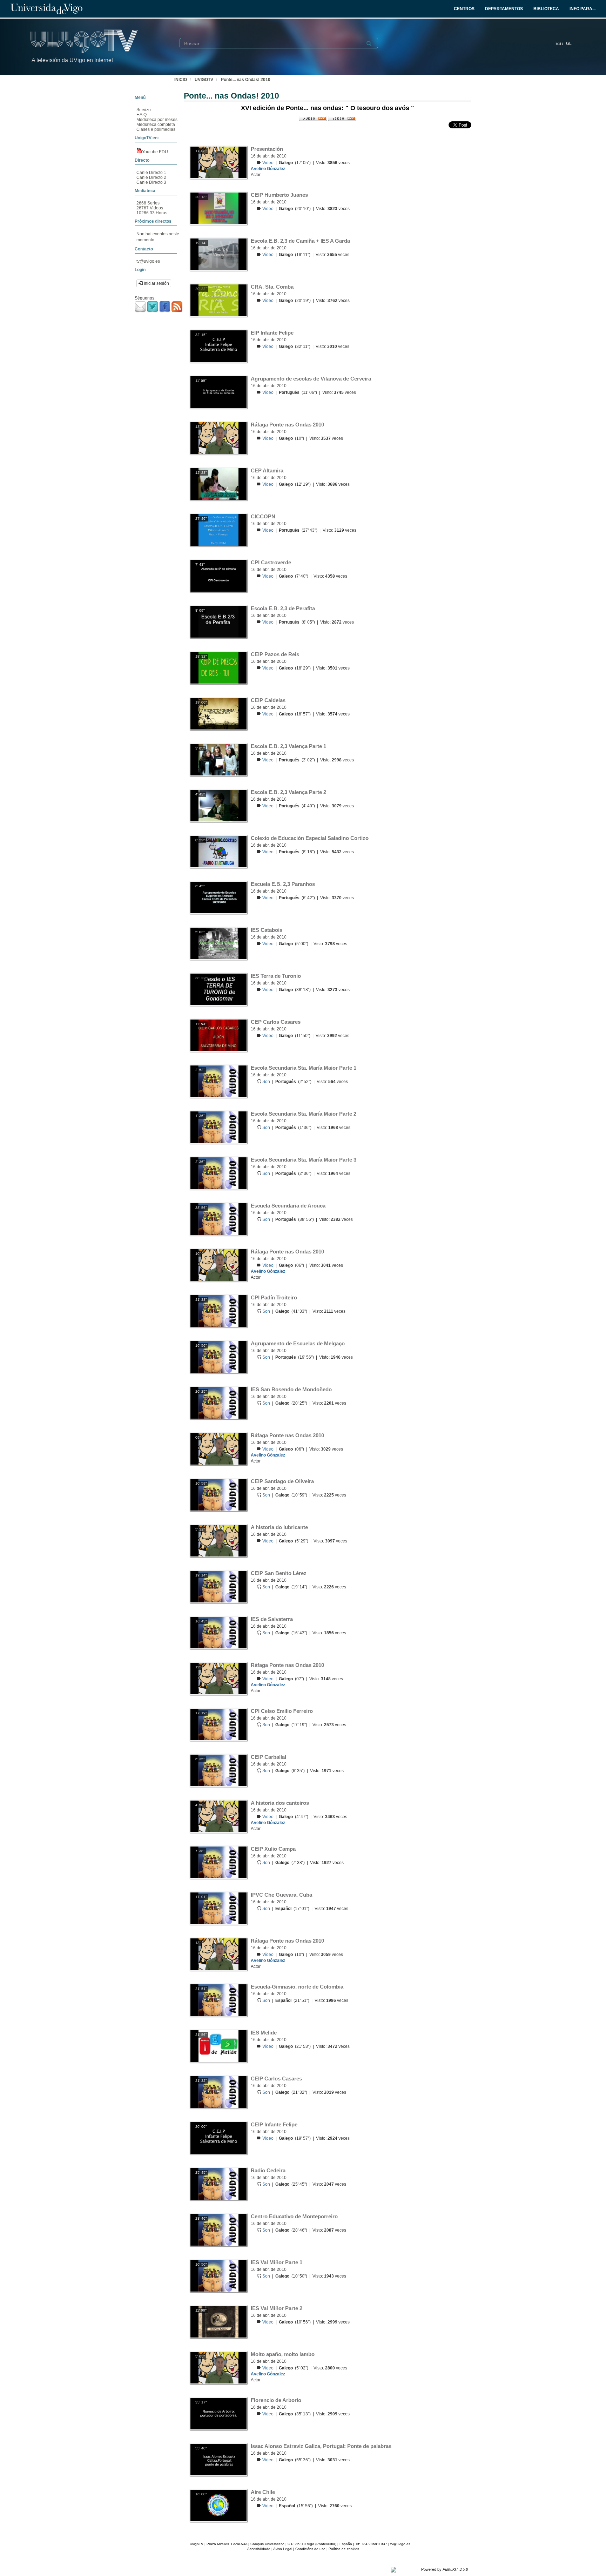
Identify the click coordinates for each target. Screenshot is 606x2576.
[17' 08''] (218, 162)
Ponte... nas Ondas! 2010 (246, 80)
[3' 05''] (218, 759)
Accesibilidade (259, 2549)
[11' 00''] (218, 2321)
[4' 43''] (218, 805)
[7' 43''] (218, 576)
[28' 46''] (218, 2229)
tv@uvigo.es (148, 261)
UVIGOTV (204, 80)
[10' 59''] (218, 1494)
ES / (560, 43)
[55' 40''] (218, 2459)
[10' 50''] (218, 2275)
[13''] (218, 438)
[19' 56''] (218, 1357)
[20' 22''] (218, 300)
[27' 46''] (218, 530)
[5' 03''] (218, 943)
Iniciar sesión (156, 283)
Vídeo (268, 163)
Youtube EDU (155, 152)
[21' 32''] (218, 2092)
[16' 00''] (218, 2505)
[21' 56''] (218, 2046)
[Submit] (369, 43)
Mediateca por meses (157, 120)
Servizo (144, 110)
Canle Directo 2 (151, 177)
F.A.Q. (142, 115)
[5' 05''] (218, 2367)
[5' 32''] (218, 1540)
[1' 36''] (218, 1127)
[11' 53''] (218, 1035)
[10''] (218, 1265)
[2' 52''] (218, 1081)
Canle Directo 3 (151, 182)
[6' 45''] (218, 897)
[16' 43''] (218, 1632)
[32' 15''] (218, 346)
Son (267, 1082)
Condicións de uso (310, 2549)
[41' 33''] (218, 1311)
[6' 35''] (218, 1770)
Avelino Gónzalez (268, 169)
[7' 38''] (218, 1862)
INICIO (181, 80)
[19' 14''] (218, 254)
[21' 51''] (218, 2000)
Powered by (445, 2569)
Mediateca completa (156, 125)
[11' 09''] (218, 392)
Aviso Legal (283, 2549)
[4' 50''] (218, 1816)
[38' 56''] (218, 1219)
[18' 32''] (218, 667)
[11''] (218, 1678)
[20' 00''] (218, 2138)
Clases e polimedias (156, 129)
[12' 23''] (218, 484)
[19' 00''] (218, 713)
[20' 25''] (218, 1403)
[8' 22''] (218, 851)
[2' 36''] (218, 1173)
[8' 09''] (218, 621)
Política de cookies (344, 2549)
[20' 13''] (218, 208)
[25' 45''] (218, 2184)
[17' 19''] (218, 1724)
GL (569, 43)
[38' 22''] (218, 989)
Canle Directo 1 (151, 173)
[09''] (218, 1448)
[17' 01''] (218, 1908)
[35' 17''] (218, 2413)
